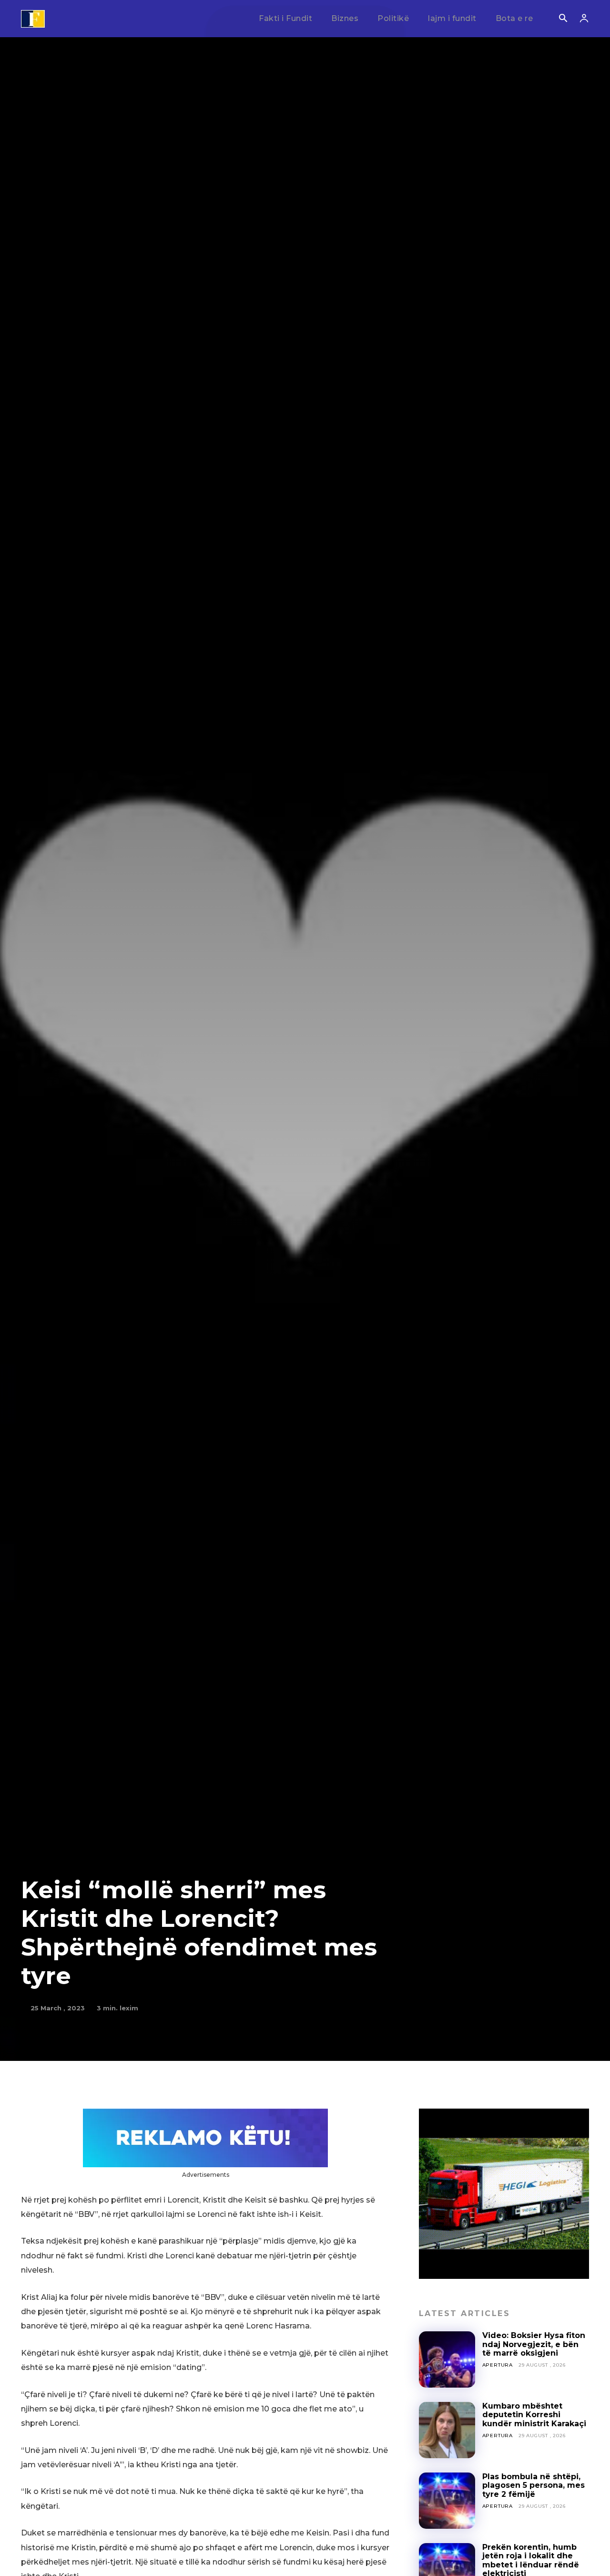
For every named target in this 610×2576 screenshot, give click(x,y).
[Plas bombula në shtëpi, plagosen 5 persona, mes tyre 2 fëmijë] (447, 2501)
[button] (563, 19)
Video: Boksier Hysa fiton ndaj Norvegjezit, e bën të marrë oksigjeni (534, 2344)
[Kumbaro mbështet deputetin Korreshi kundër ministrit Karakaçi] (447, 2430)
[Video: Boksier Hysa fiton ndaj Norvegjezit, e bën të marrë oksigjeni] (447, 2359)
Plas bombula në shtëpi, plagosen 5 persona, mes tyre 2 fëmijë (534, 2485)
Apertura (498, 2365)
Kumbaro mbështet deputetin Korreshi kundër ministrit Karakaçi (534, 2415)
